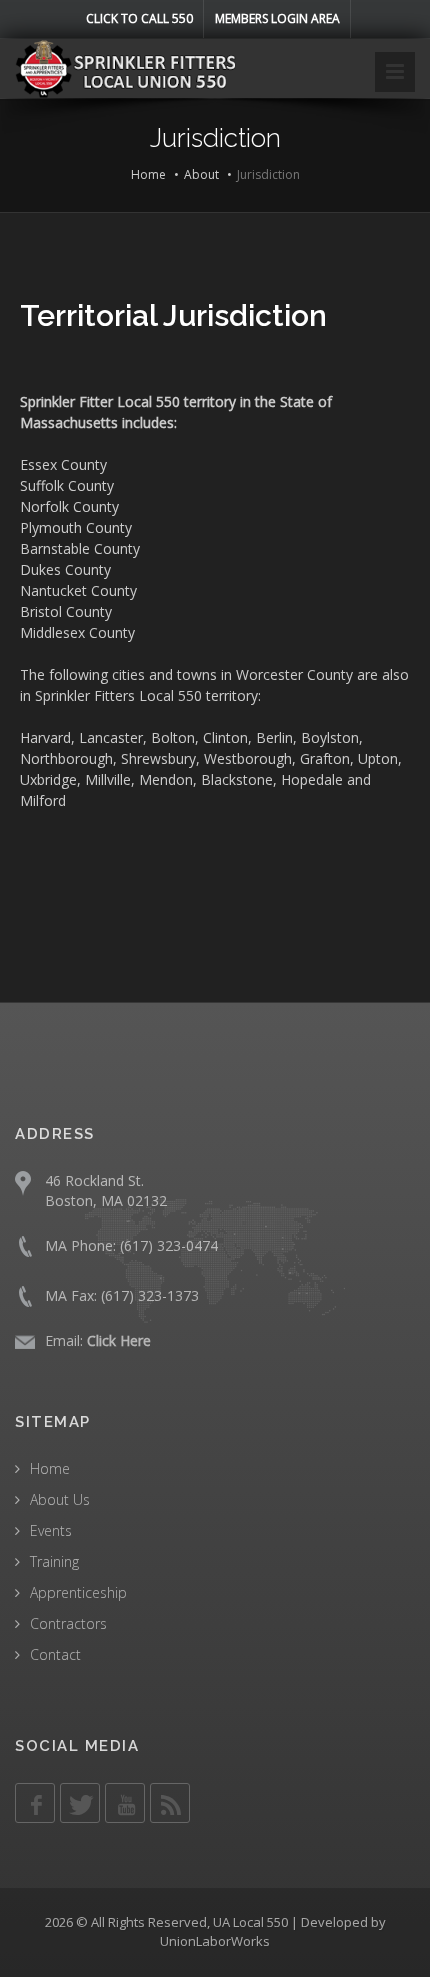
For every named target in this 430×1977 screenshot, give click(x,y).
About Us (60, 1499)
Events (51, 1530)
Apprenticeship (78, 1592)
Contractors (68, 1623)
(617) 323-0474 (169, 1245)
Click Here (119, 1340)
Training (54, 1561)
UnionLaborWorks (215, 1941)
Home (148, 174)
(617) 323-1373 (150, 1295)
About (201, 174)
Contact (55, 1654)
